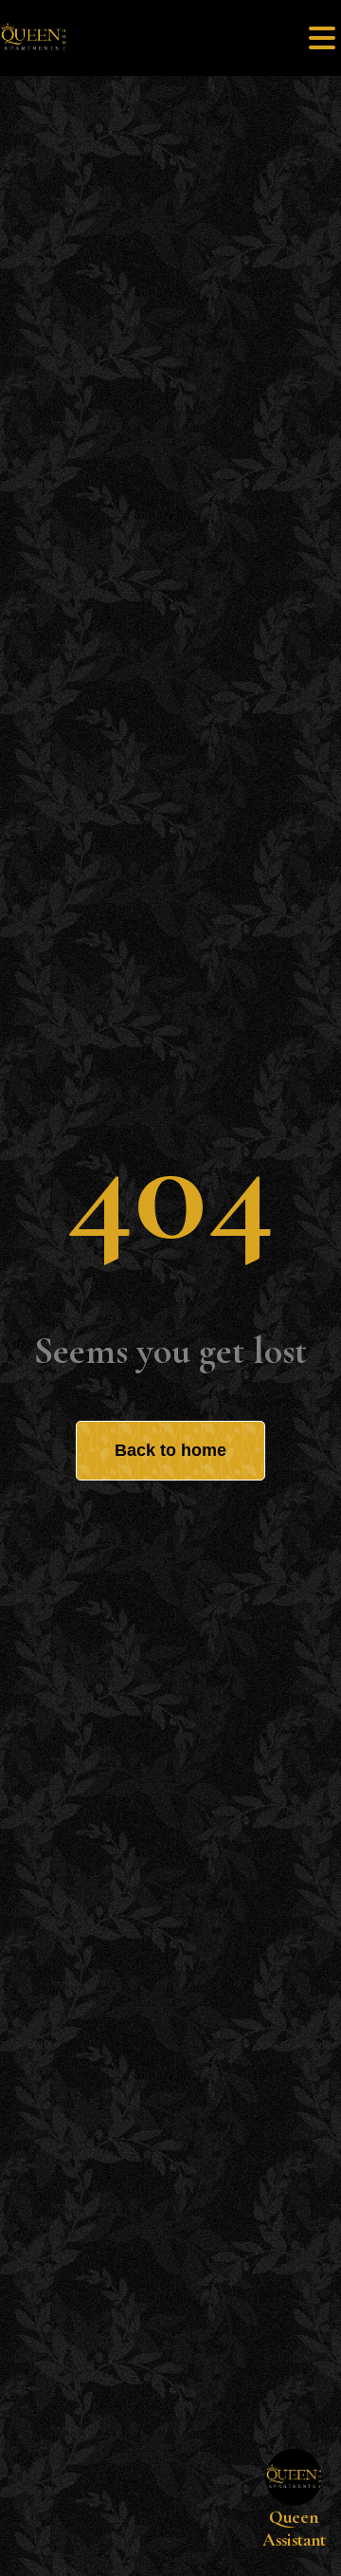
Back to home (170, 1450)
